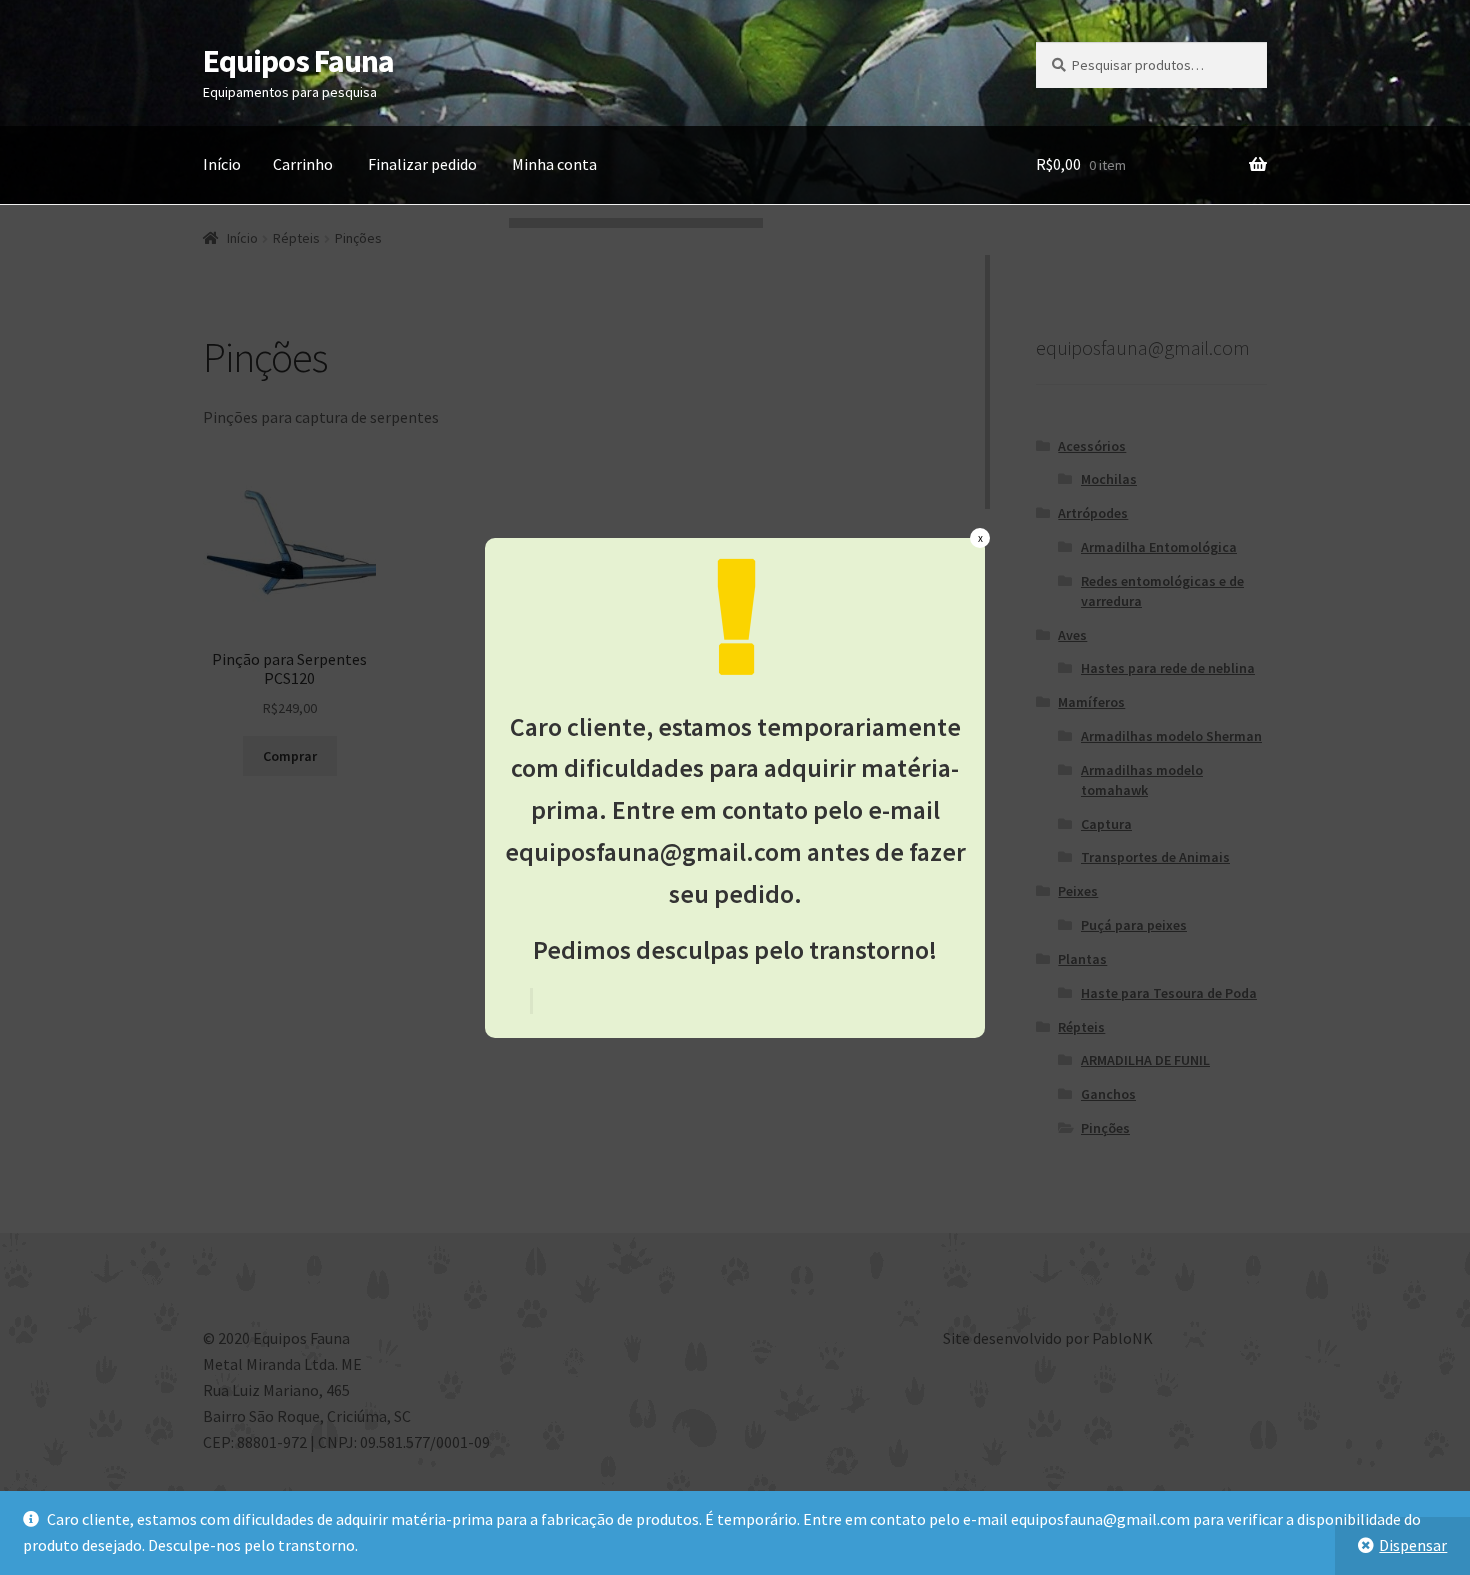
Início (222, 164)
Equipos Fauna (298, 61)
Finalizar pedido (422, 164)
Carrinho (303, 164)
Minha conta (554, 164)
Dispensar (1413, 1545)
